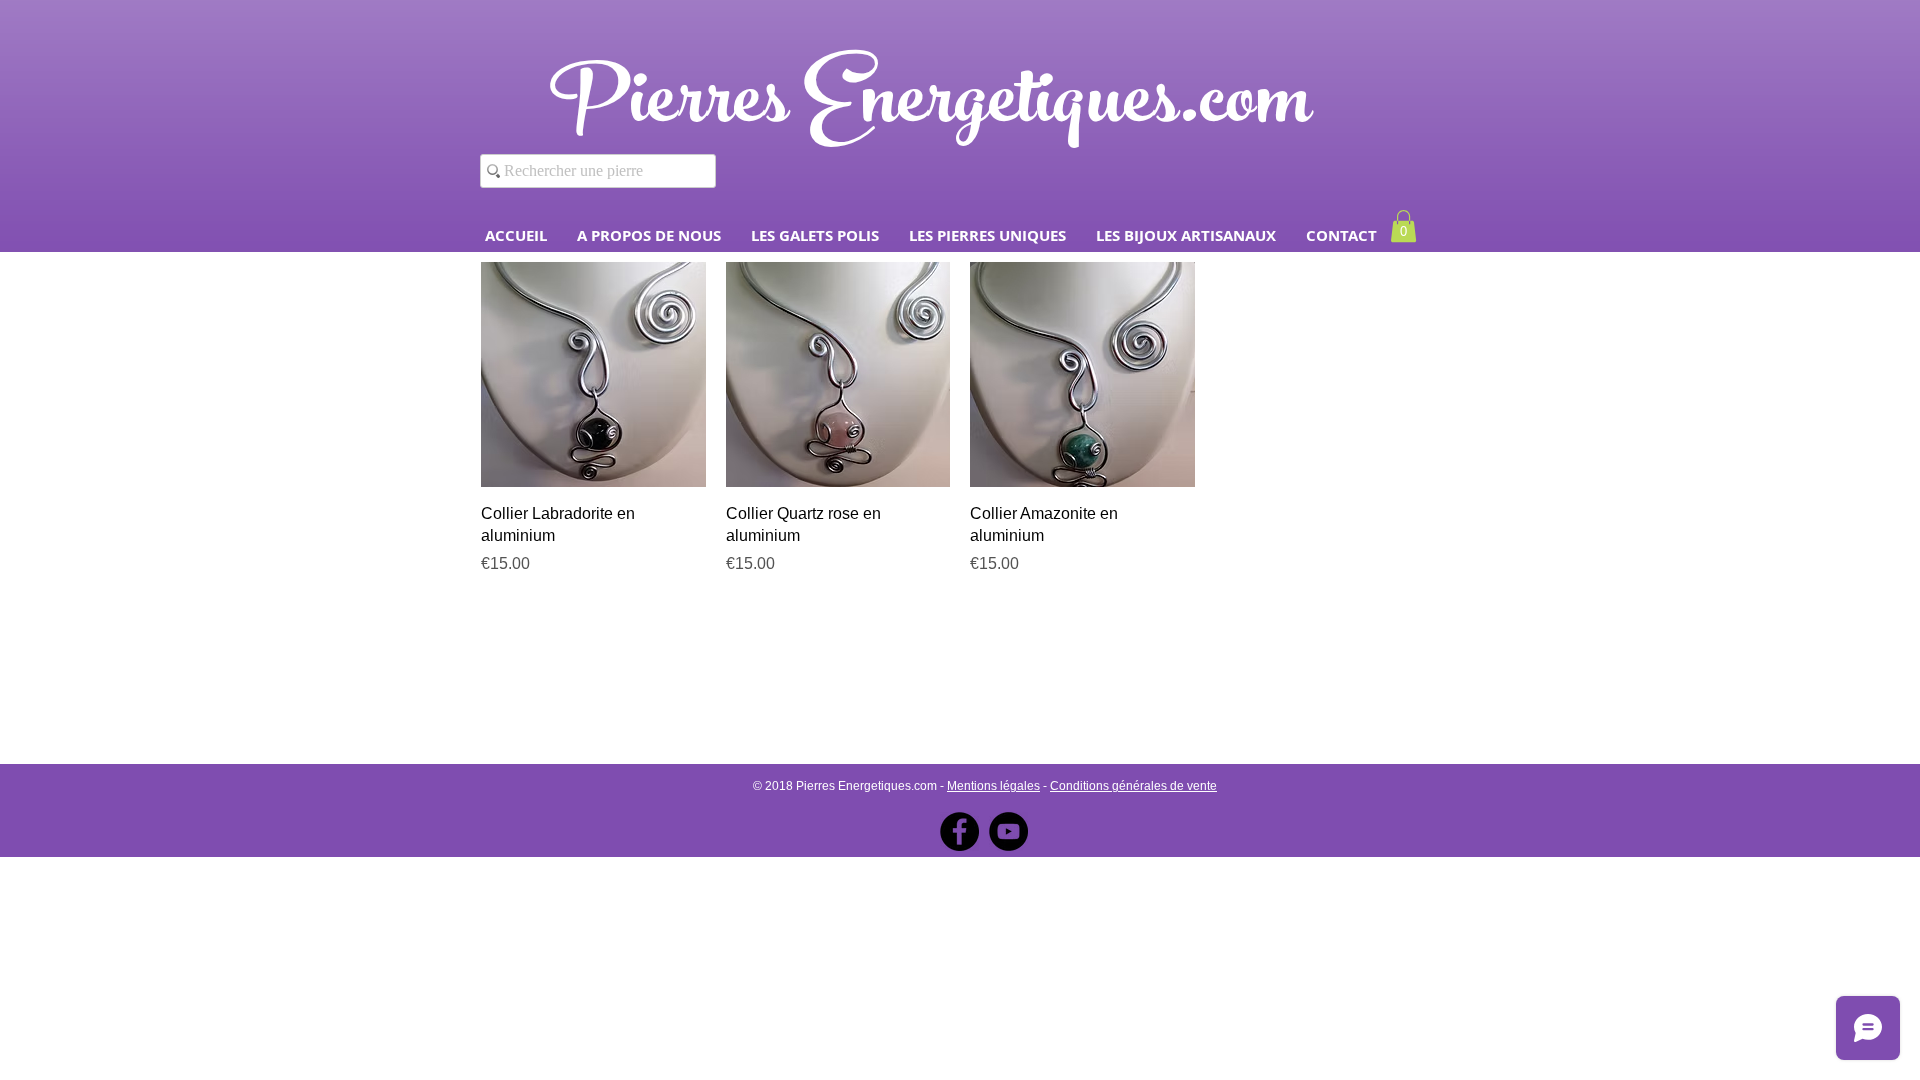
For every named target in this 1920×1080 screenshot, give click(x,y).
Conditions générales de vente (1133, 786)
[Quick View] (593, 374)
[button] (815, 236)
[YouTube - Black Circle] (1008, 831)
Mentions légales (993, 786)
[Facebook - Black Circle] (959, 831)
